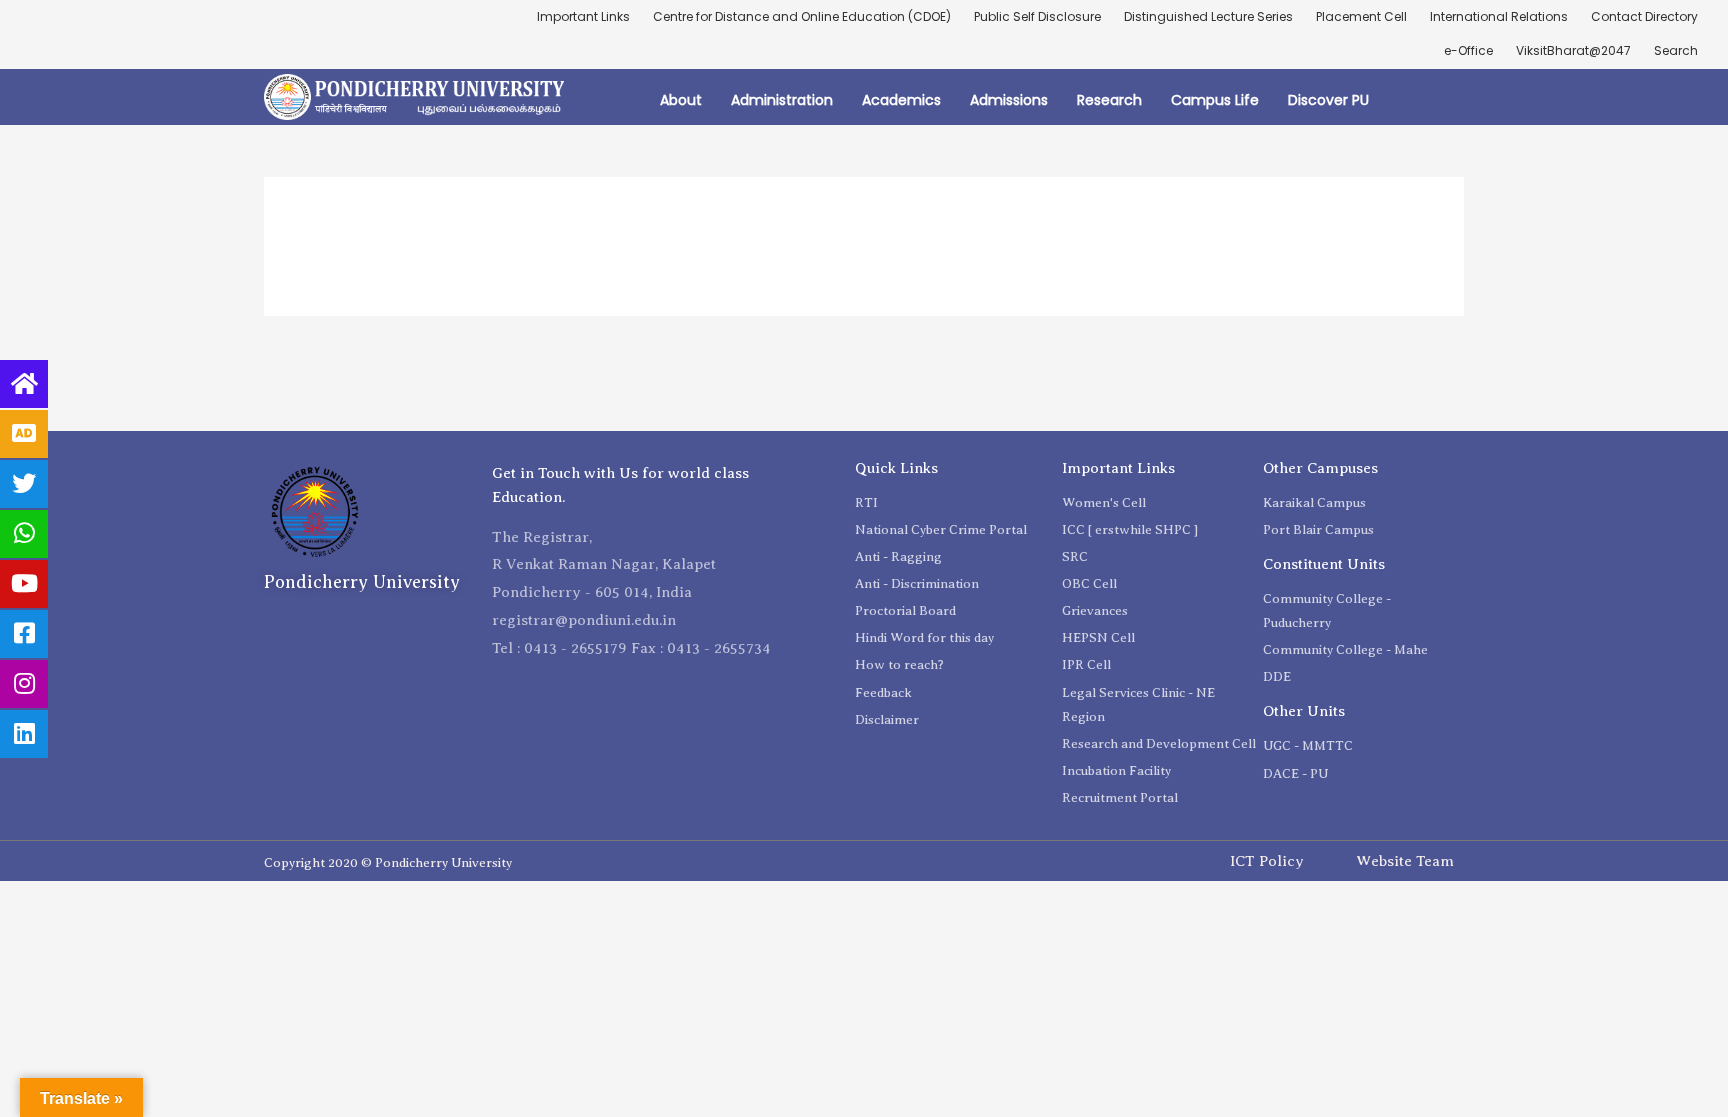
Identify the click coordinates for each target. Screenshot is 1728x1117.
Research (1109, 100)
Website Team (1405, 861)
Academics (901, 100)
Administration (782, 100)
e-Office (1468, 50)
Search (1676, 50)
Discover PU (1328, 100)
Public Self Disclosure (1037, 16)
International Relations (1499, 16)
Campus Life (1215, 100)
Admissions (1009, 100)
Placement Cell (1361, 16)
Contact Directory (1644, 16)
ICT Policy (1267, 861)
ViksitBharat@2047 (1573, 50)
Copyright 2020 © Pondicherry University (388, 862)
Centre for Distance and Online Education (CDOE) (802, 16)
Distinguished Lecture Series (1208, 16)
